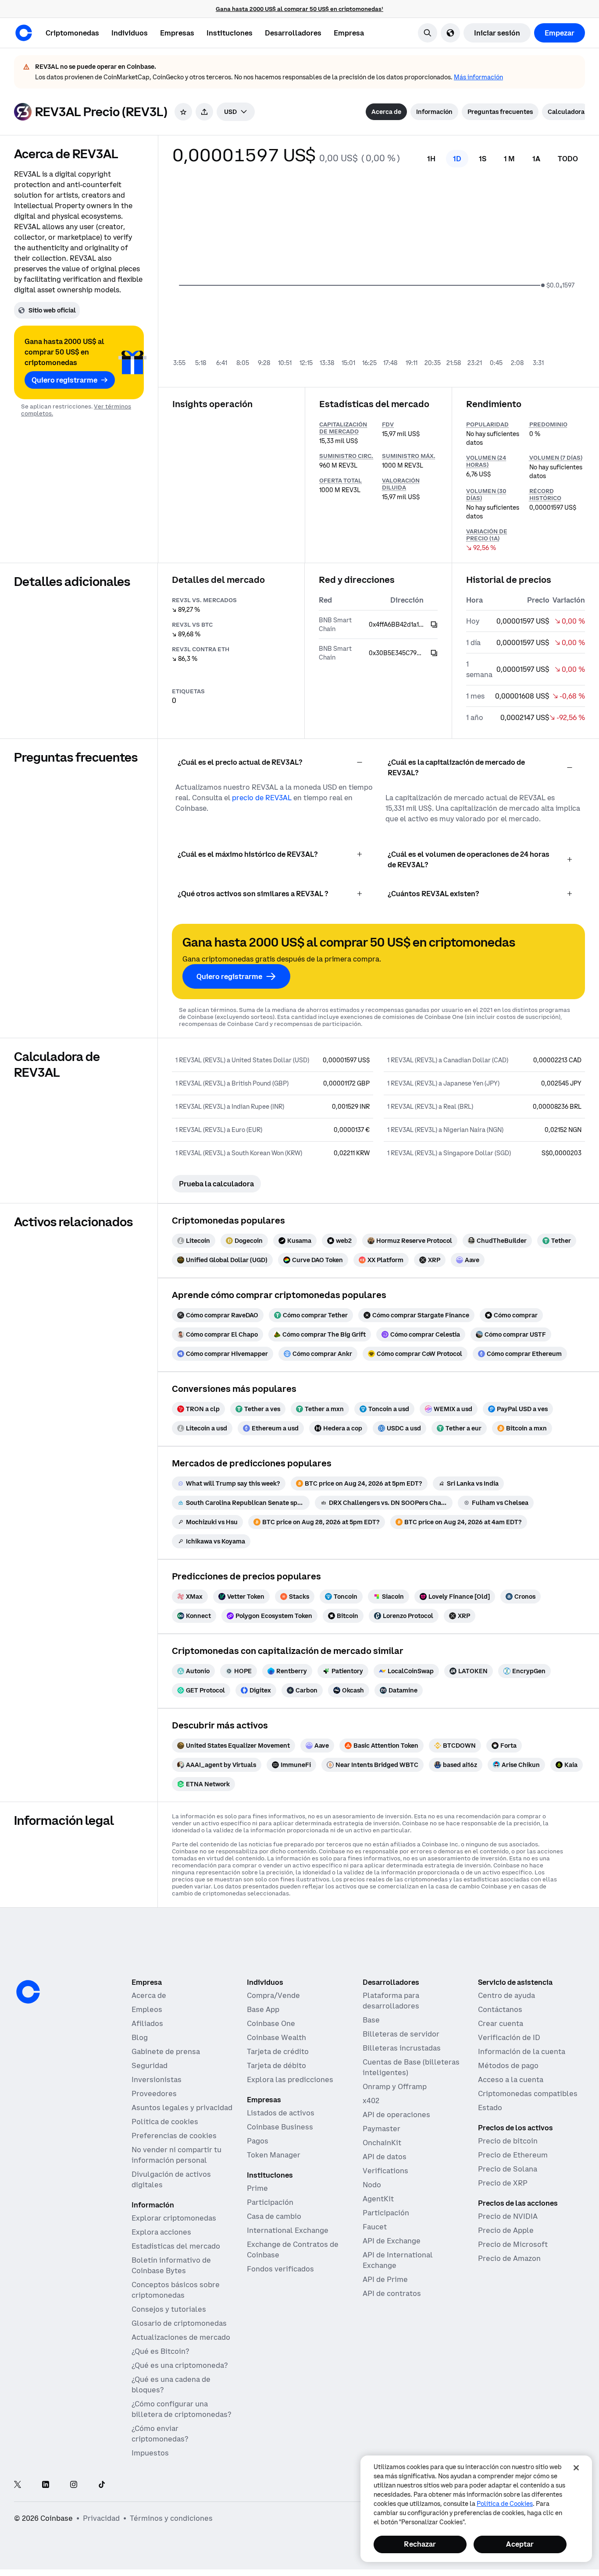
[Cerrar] (576, 2468)
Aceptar (520, 2544)
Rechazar (420, 2544)
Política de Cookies (505, 2504)
